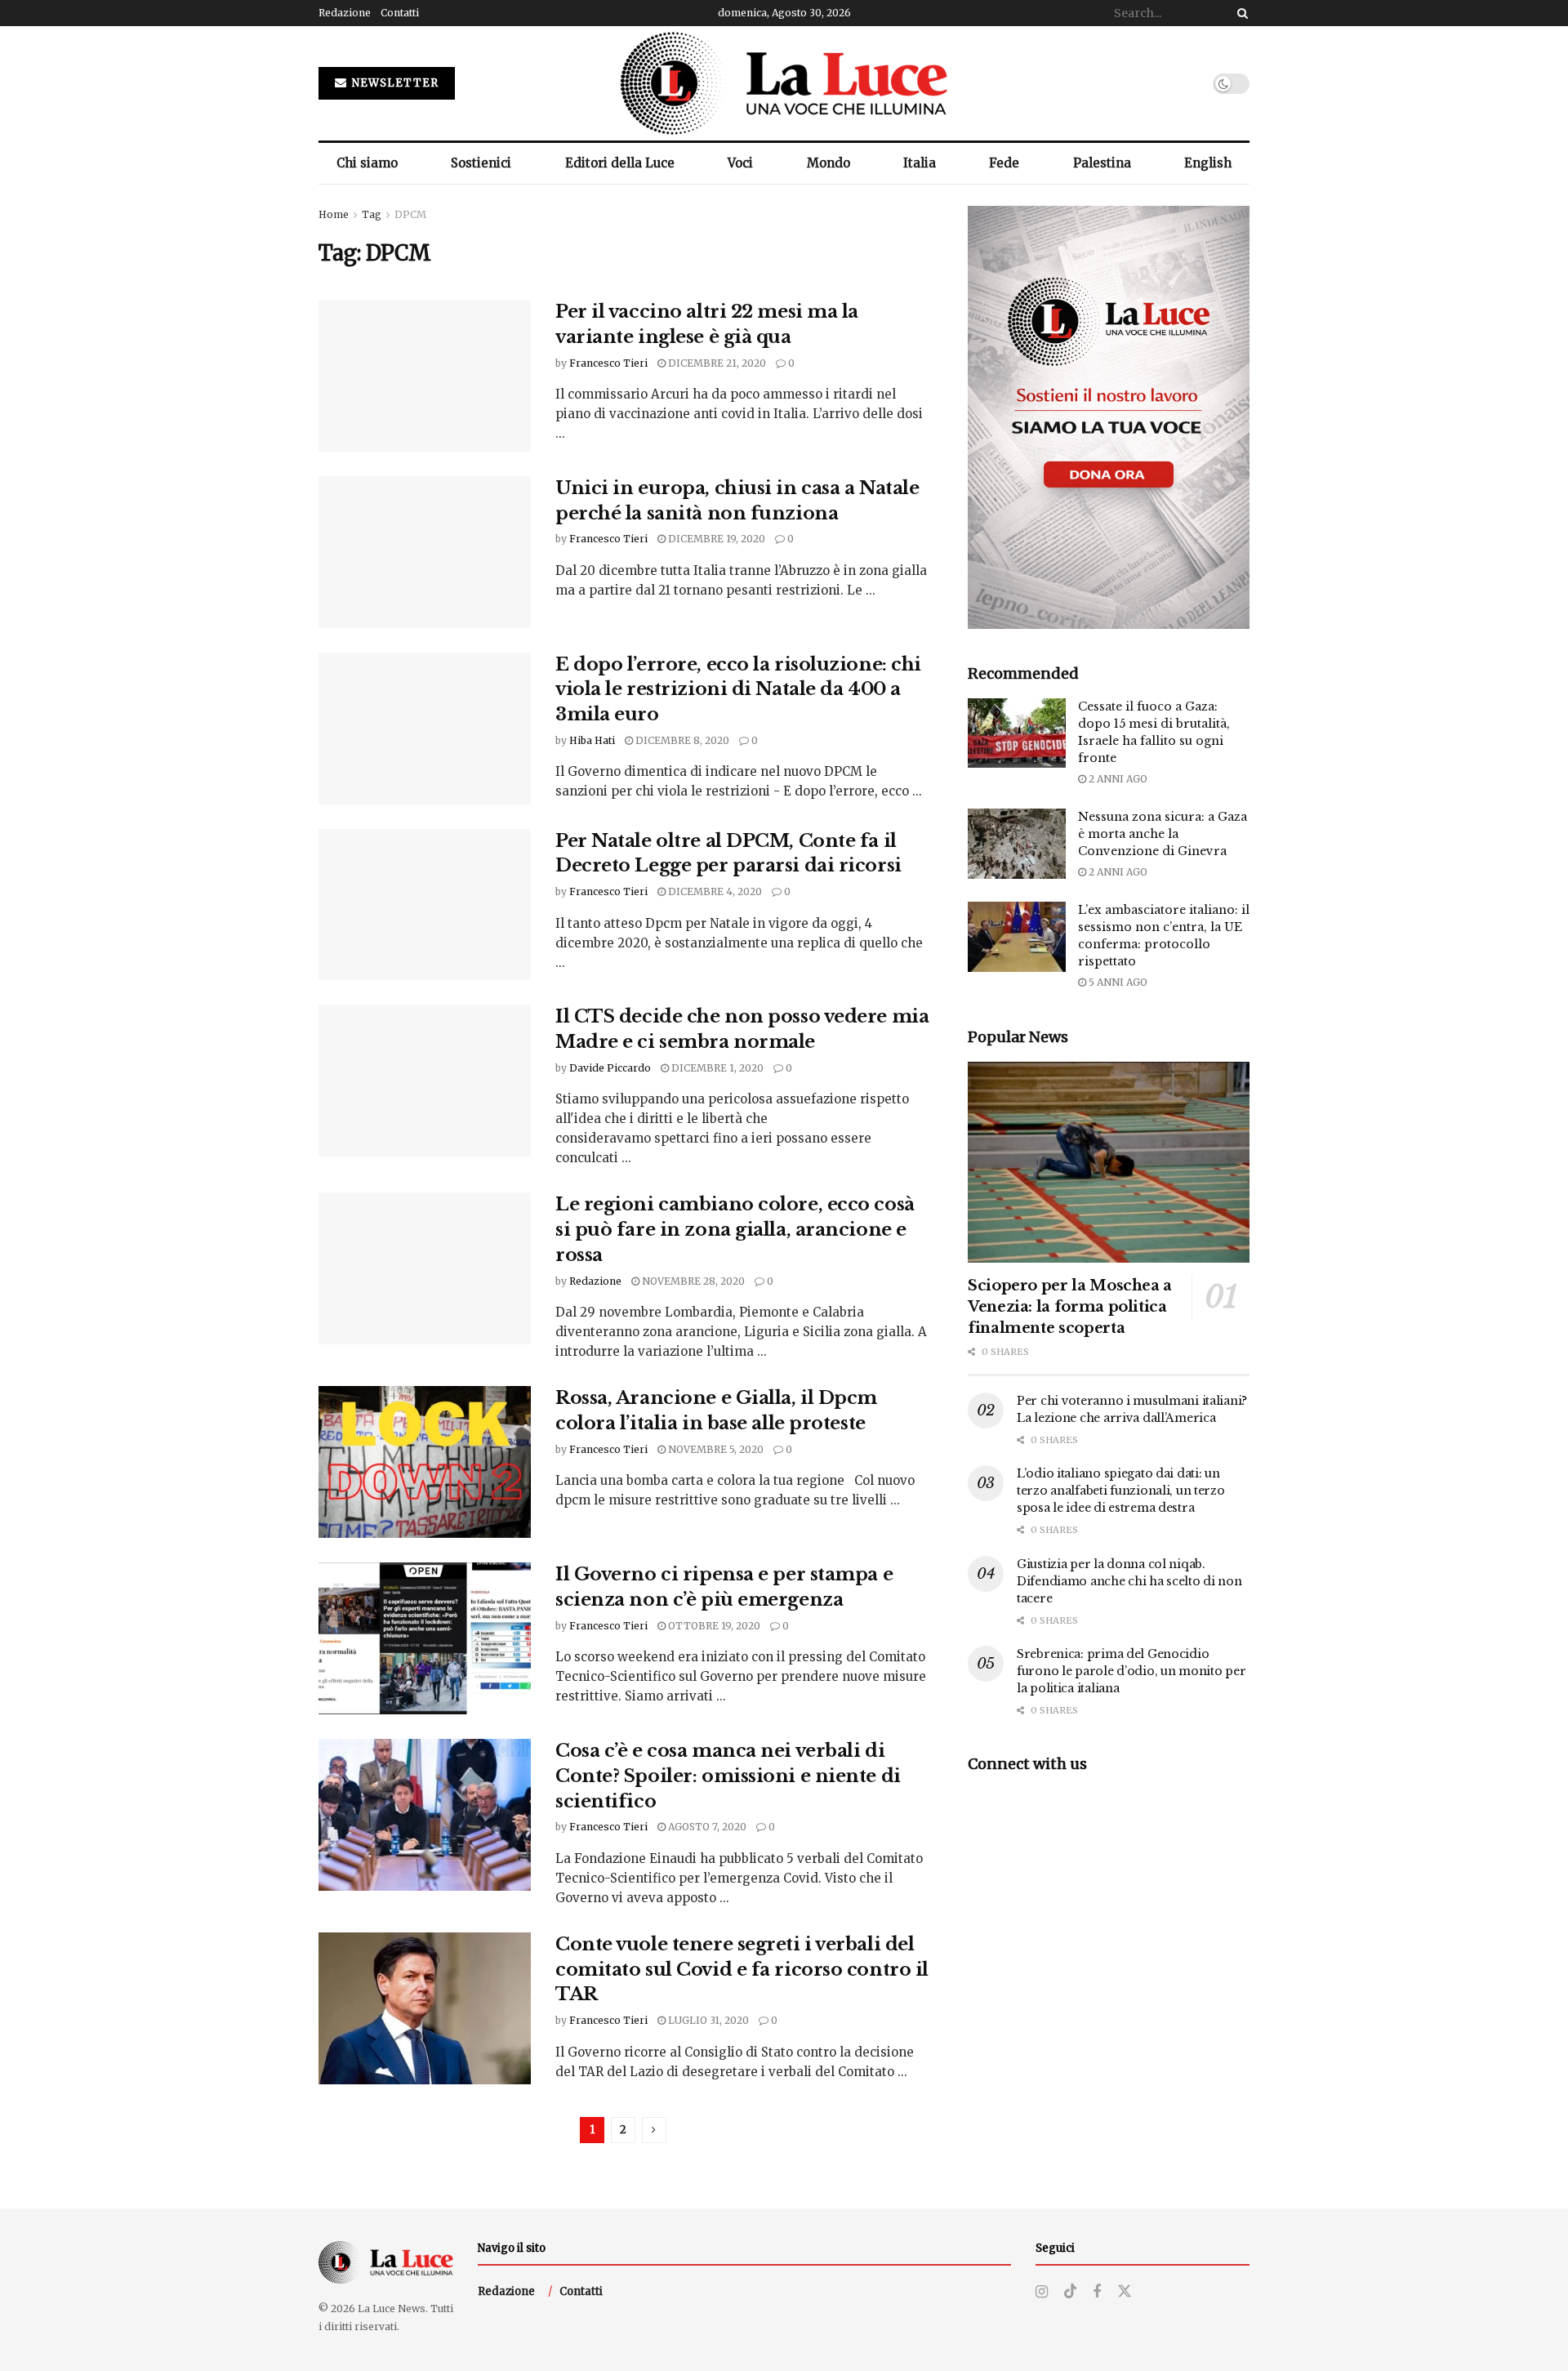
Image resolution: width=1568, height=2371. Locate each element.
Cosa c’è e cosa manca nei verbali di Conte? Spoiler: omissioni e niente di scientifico (728, 1776)
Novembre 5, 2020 (715, 1449)
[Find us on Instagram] (1042, 2292)
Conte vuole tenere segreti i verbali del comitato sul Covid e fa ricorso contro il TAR (742, 1970)
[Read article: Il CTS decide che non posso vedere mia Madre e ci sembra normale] (425, 1081)
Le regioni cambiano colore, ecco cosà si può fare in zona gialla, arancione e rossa (735, 1230)
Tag (372, 214)
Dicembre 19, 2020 (715, 539)
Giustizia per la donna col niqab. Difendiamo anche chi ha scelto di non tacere (1129, 1581)
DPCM (410, 214)
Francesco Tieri (608, 363)
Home (334, 214)
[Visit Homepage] (784, 83)
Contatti (400, 13)
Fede (1004, 163)
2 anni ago (1117, 779)
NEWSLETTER (394, 83)
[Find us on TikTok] (1071, 2292)
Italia (920, 163)
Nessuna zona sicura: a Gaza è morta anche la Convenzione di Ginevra (1163, 834)
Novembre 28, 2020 (692, 1281)
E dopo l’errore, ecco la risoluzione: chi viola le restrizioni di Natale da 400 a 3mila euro (738, 690)
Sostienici (481, 163)
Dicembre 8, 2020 (681, 740)
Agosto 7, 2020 (706, 1827)
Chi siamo (367, 163)
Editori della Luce (620, 163)
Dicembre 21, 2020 (716, 363)
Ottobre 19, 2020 (713, 1626)
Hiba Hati (592, 740)
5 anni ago (1117, 982)
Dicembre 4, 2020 (714, 891)
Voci (740, 163)
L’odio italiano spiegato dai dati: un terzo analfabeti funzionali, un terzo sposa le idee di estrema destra (1121, 1491)
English (1208, 163)
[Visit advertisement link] (1109, 417)
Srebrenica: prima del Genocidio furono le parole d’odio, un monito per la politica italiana (1131, 1671)
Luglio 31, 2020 (707, 2020)
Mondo (829, 163)
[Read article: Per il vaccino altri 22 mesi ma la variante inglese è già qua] (425, 376)
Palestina (1102, 163)
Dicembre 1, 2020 (716, 1068)
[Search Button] (1240, 13)
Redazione (345, 13)
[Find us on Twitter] (1125, 2292)
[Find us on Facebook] (1097, 2292)
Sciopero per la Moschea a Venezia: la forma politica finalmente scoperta (1070, 1307)
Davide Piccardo (610, 1068)
